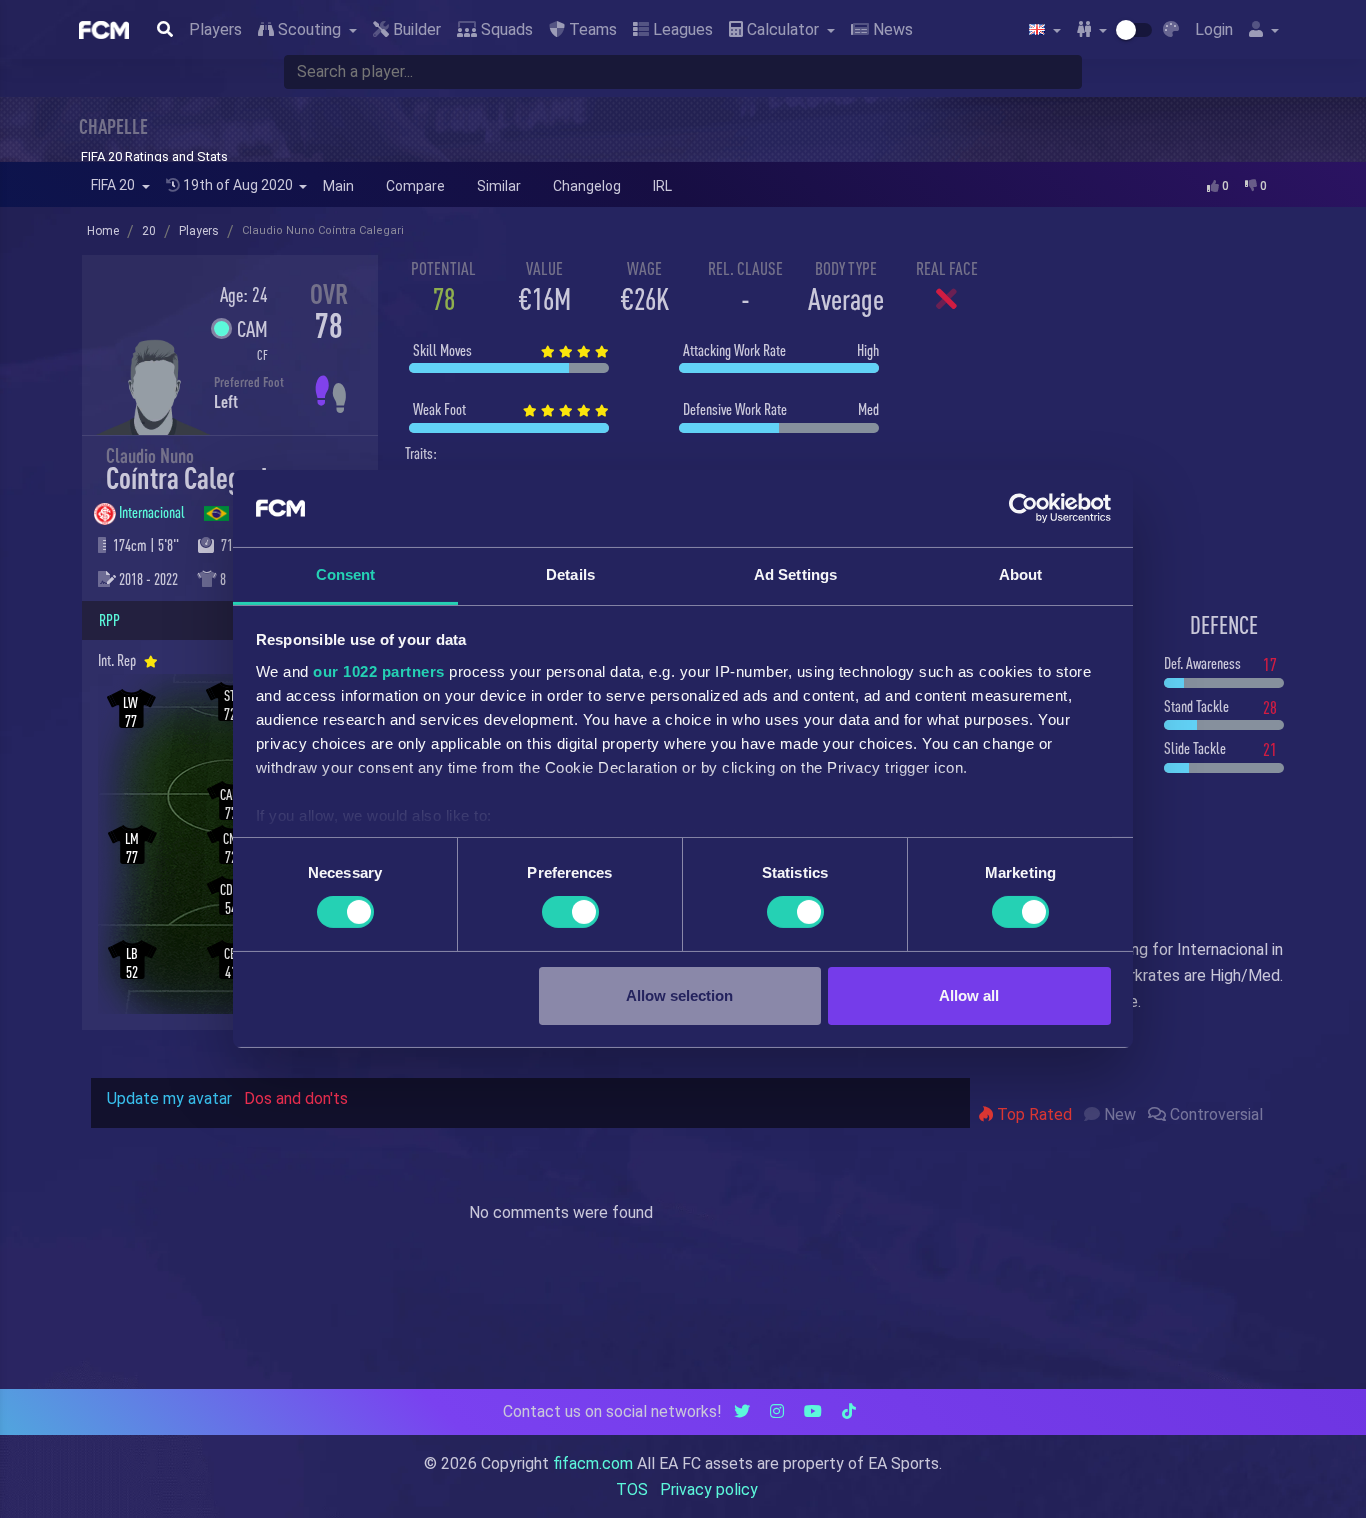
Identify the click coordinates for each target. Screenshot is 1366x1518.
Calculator (783, 29)
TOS (632, 1489)
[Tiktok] (849, 1411)
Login (1214, 29)
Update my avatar (169, 1098)
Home (103, 231)
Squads (505, 29)
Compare (415, 186)
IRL (662, 186)
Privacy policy (709, 1489)
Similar (499, 186)
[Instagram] (777, 1411)
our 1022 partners (379, 671)
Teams (591, 29)
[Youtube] (813, 1411)
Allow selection (679, 995)
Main (338, 186)
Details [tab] (570, 574)
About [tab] (1021, 574)
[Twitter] (742, 1411)
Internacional (153, 512)
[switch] (570, 912)
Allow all (969, 995)
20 (149, 231)
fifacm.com (593, 1463)
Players (215, 29)
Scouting (309, 29)
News (891, 29)
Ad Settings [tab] (795, 574)
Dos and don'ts (296, 1098)
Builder (415, 29)
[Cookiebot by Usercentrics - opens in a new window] (1023, 508)
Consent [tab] (346, 574)
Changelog (587, 186)
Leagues (681, 29)
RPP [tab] (109, 620)
